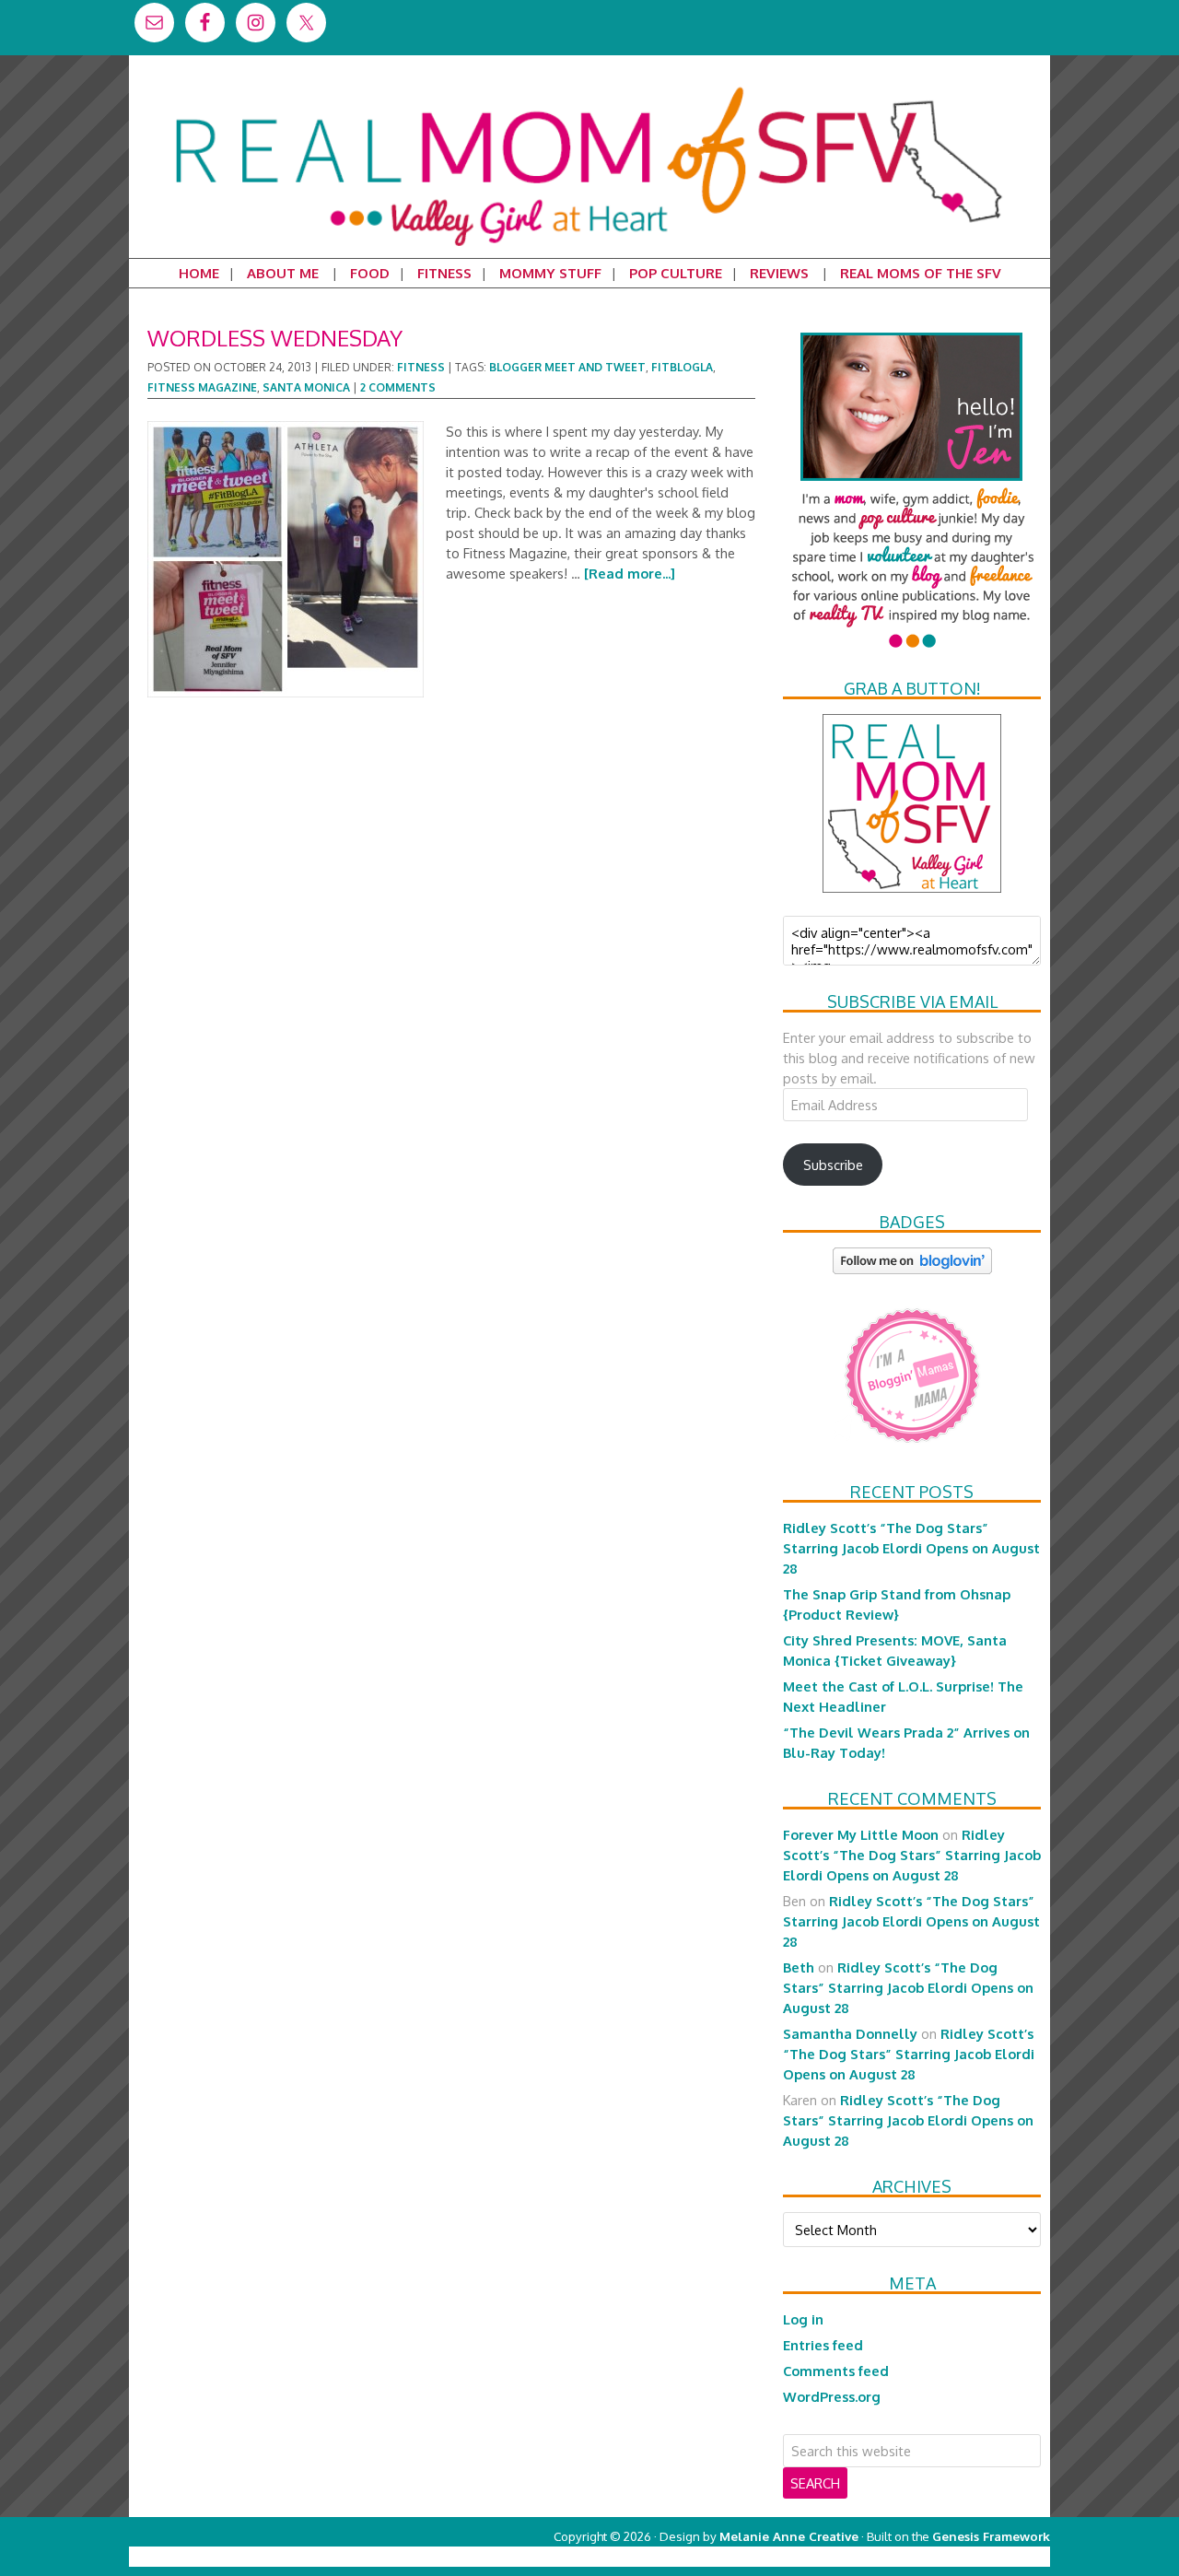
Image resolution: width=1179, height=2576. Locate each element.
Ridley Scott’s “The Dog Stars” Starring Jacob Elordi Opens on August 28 (911, 1548)
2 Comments (398, 387)
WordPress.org (832, 2396)
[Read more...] (630, 573)
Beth (799, 1967)
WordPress (971, 2556)
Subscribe (833, 1165)
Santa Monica (306, 387)
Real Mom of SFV (589, 87)
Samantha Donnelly (850, 2033)
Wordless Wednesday (275, 338)
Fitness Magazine (202, 387)
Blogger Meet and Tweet (567, 367)
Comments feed (836, 2371)
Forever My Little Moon (861, 1834)
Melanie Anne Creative (789, 2536)
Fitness (421, 367)
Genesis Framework (991, 2536)
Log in (803, 2319)
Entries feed (823, 2345)
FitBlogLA (682, 367)
